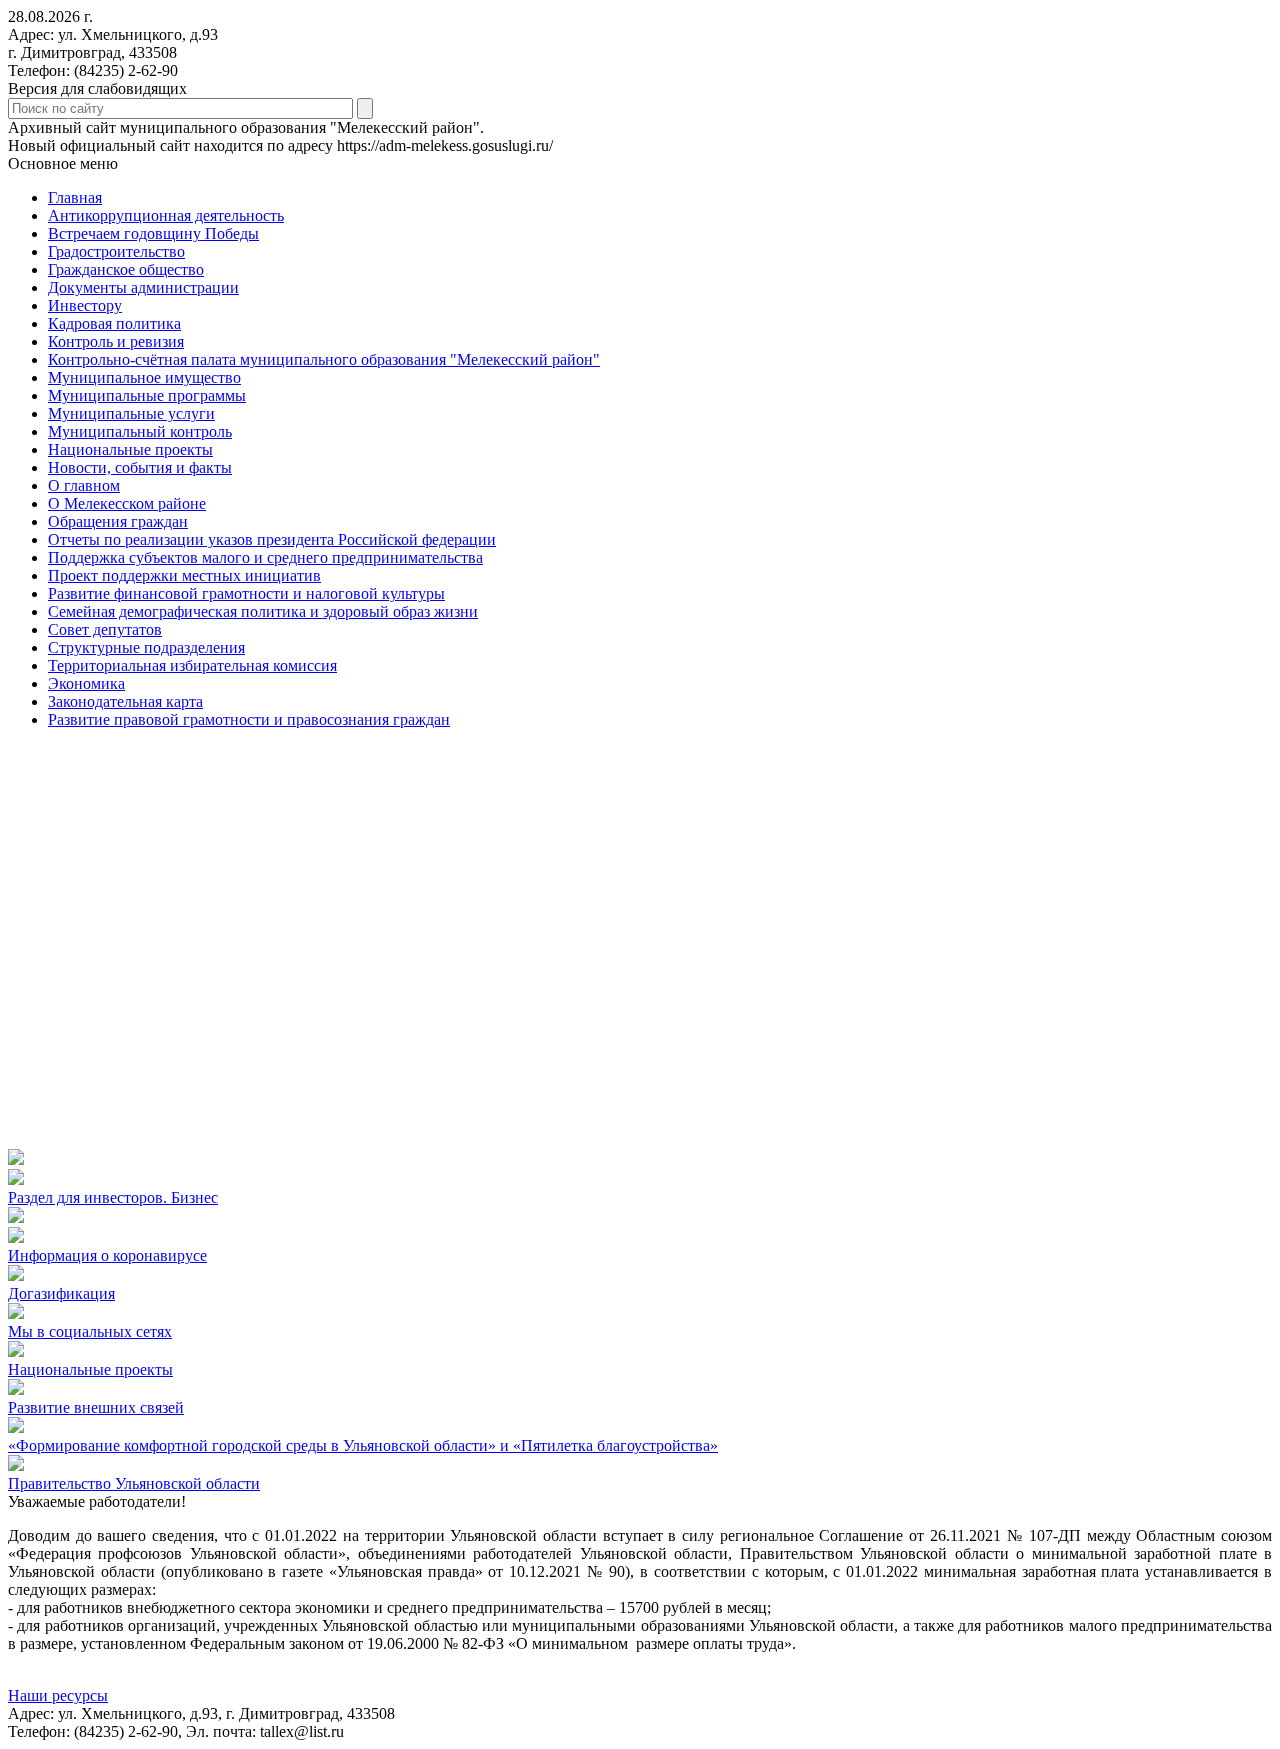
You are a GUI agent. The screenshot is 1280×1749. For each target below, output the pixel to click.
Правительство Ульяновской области (134, 1483)
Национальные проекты (90, 1369)
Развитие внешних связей (96, 1407)
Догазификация (61, 1293)
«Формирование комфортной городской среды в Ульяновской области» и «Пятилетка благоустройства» (363, 1445)
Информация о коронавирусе (107, 1255)
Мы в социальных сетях (90, 1331)
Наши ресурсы (58, 1695)
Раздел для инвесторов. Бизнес (113, 1197)
